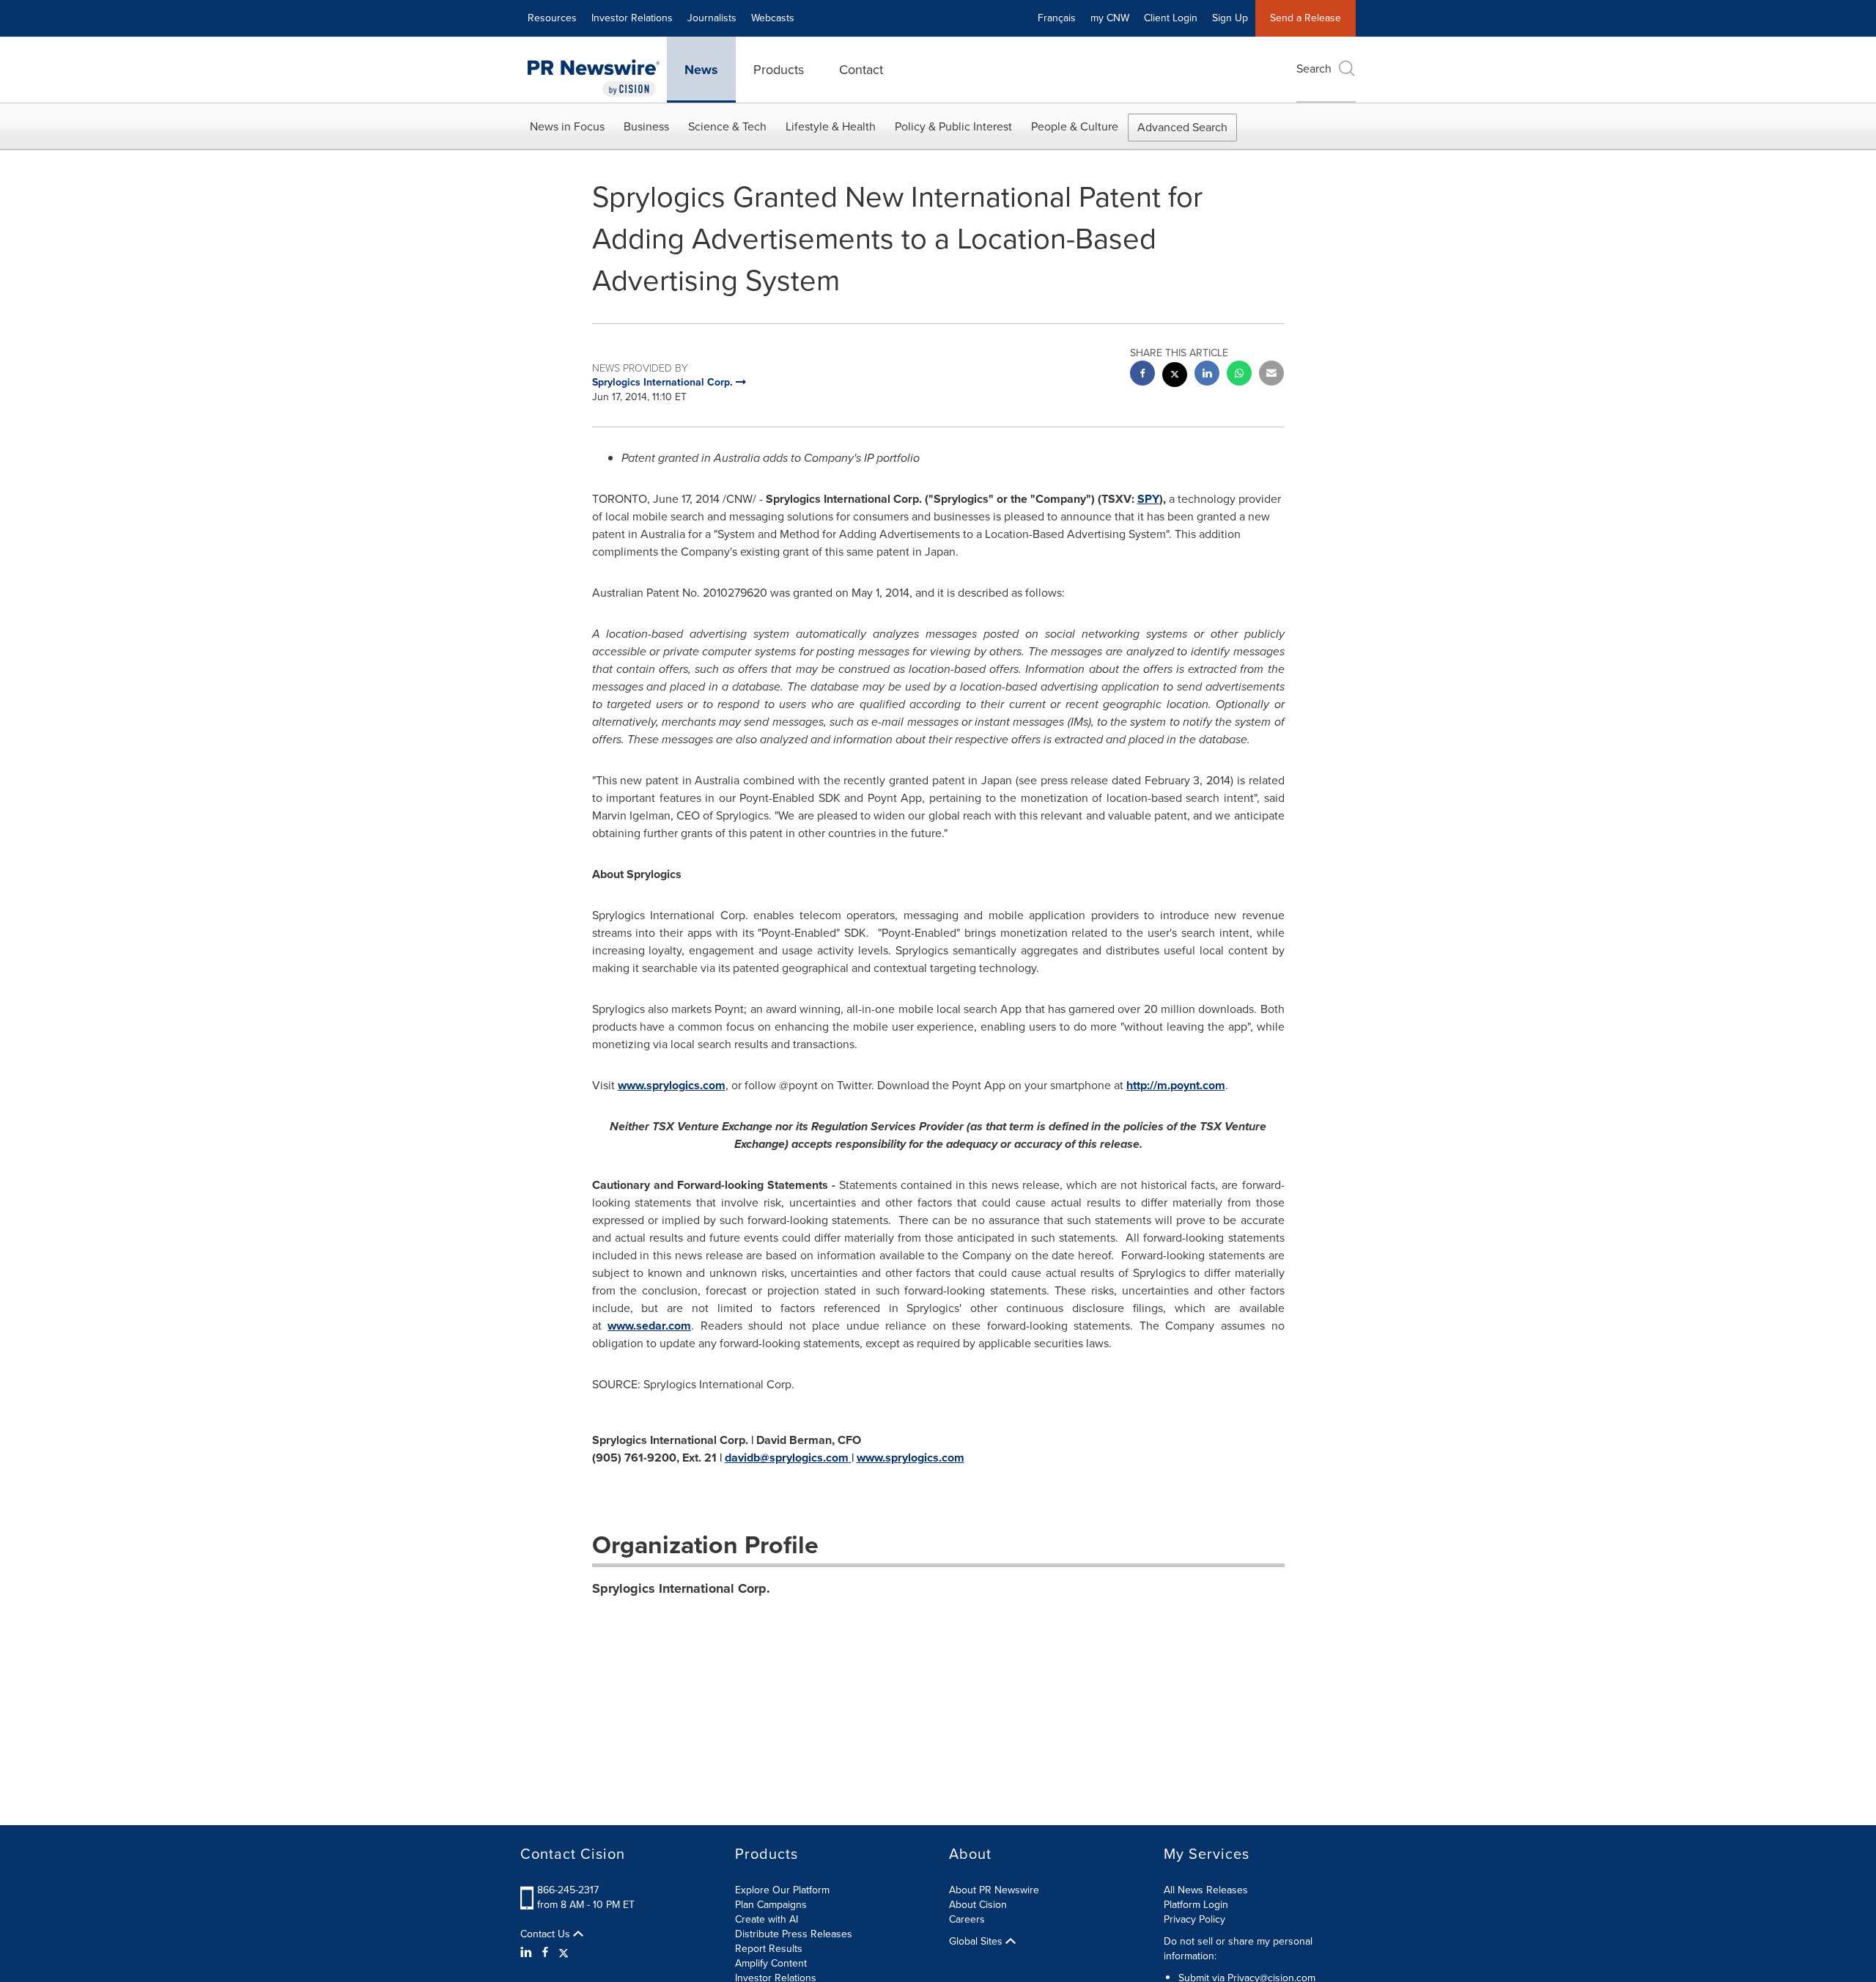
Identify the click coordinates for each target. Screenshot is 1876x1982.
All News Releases (1206, 1890)
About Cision (978, 1905)
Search (1314, 69)
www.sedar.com (649, 1326)
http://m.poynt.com (1176, 1085)
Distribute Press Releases (794, 1934)
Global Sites (977, 1942)
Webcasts (773, 18)
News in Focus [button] (567, 126)
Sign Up (1230, 18)
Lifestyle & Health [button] (831, 126)
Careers (967, 1919)
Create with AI (767, 1919)
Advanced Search (1182, 127)
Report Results (769, 1949)
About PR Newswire (994, 1890)
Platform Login (1196, 1905)
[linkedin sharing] (1207, 375)
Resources (552, 18)
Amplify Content (771, 1963)
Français (1057, 18)
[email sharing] (1271, 375)
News (701, 70)
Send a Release (1306, 18)
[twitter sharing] (1175, 376)
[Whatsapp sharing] (1239, 375)
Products (779, 70)
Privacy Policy (1194, 1919)
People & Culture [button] (1075, 126)
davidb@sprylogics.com (787, 1458)
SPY (1148, 499)
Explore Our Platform (782, 1890)
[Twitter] (564, 1953)
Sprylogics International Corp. (681, 1588)
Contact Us (547, 1934)
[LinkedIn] (528, 1953)
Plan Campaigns (771, 1905)
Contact (861, 70)
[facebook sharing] (1142, 375)
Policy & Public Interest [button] (953, 126)
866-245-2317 (568, 1890)
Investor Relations (632, 18)
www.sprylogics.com (672, 1085)
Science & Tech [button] (727, 126)
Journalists (712, 18)
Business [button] (646, 126)
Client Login (1171, 18)
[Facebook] (545, 1953)
